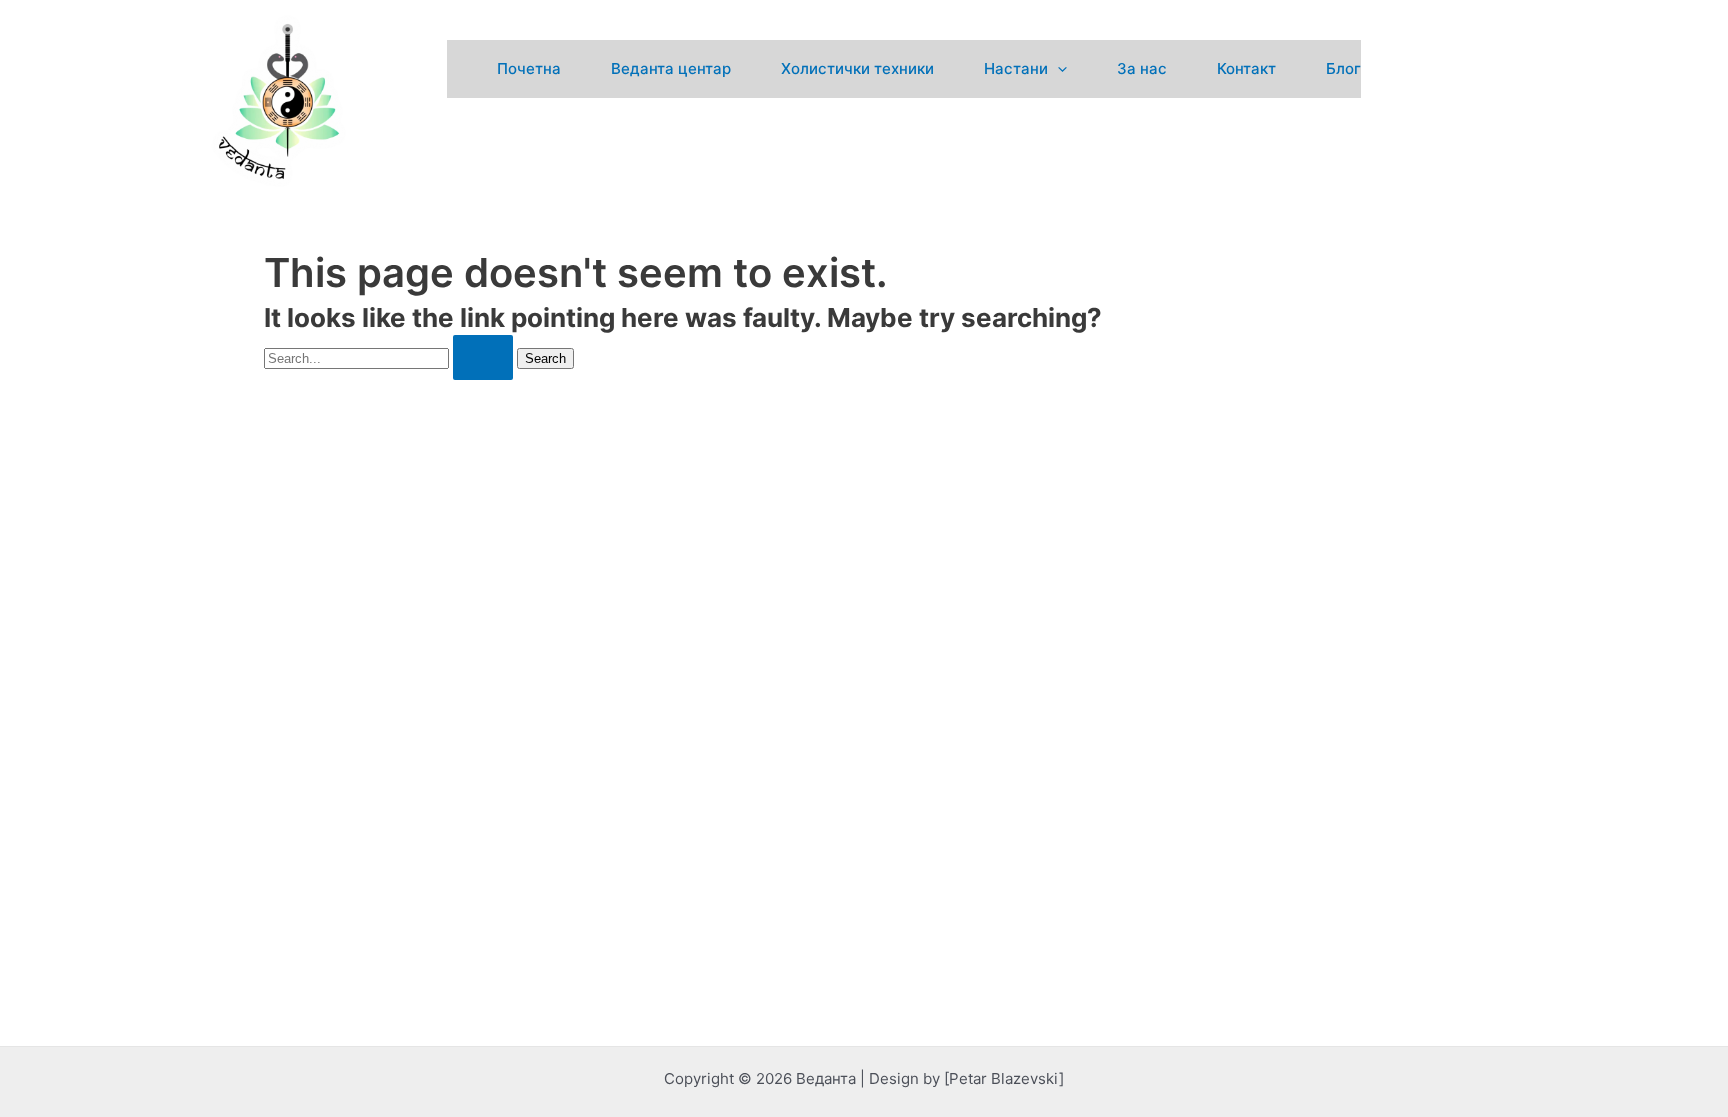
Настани (1016, 68)
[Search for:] (390, 357)
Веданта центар (671, 68)
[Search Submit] (483, 357)
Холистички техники (857, 68)
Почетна (529, 68)
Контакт (1246, 68)
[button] (1057, 69)
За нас (1142, 68)
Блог (1343, 68)
